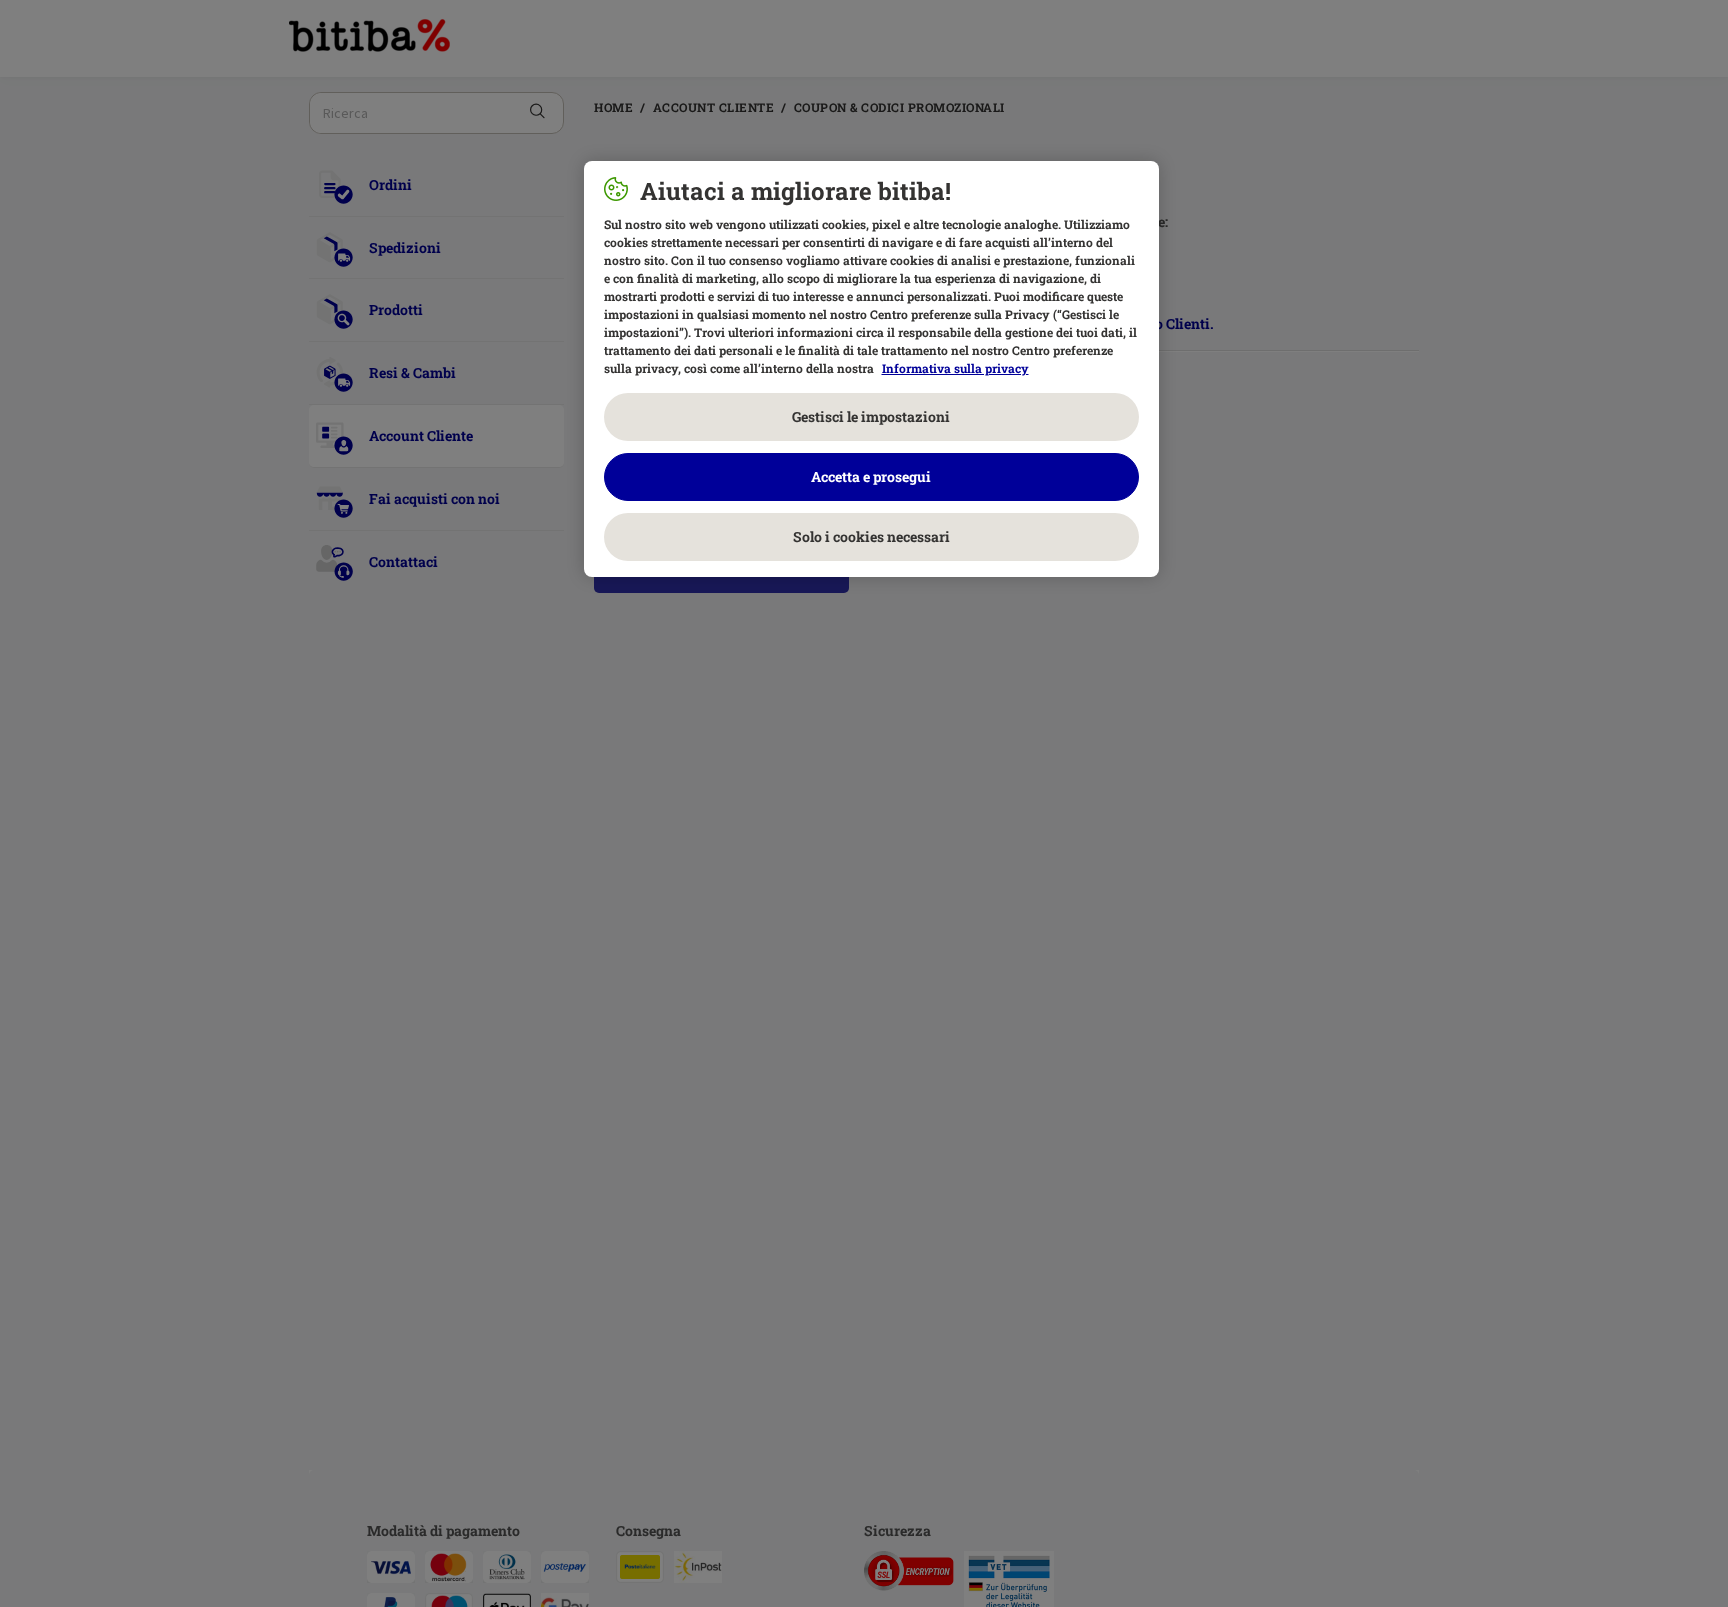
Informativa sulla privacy (955, 368)
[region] (871, 369)
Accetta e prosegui (871, 476)
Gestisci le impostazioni (871, 416)
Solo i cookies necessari (871, 536)
